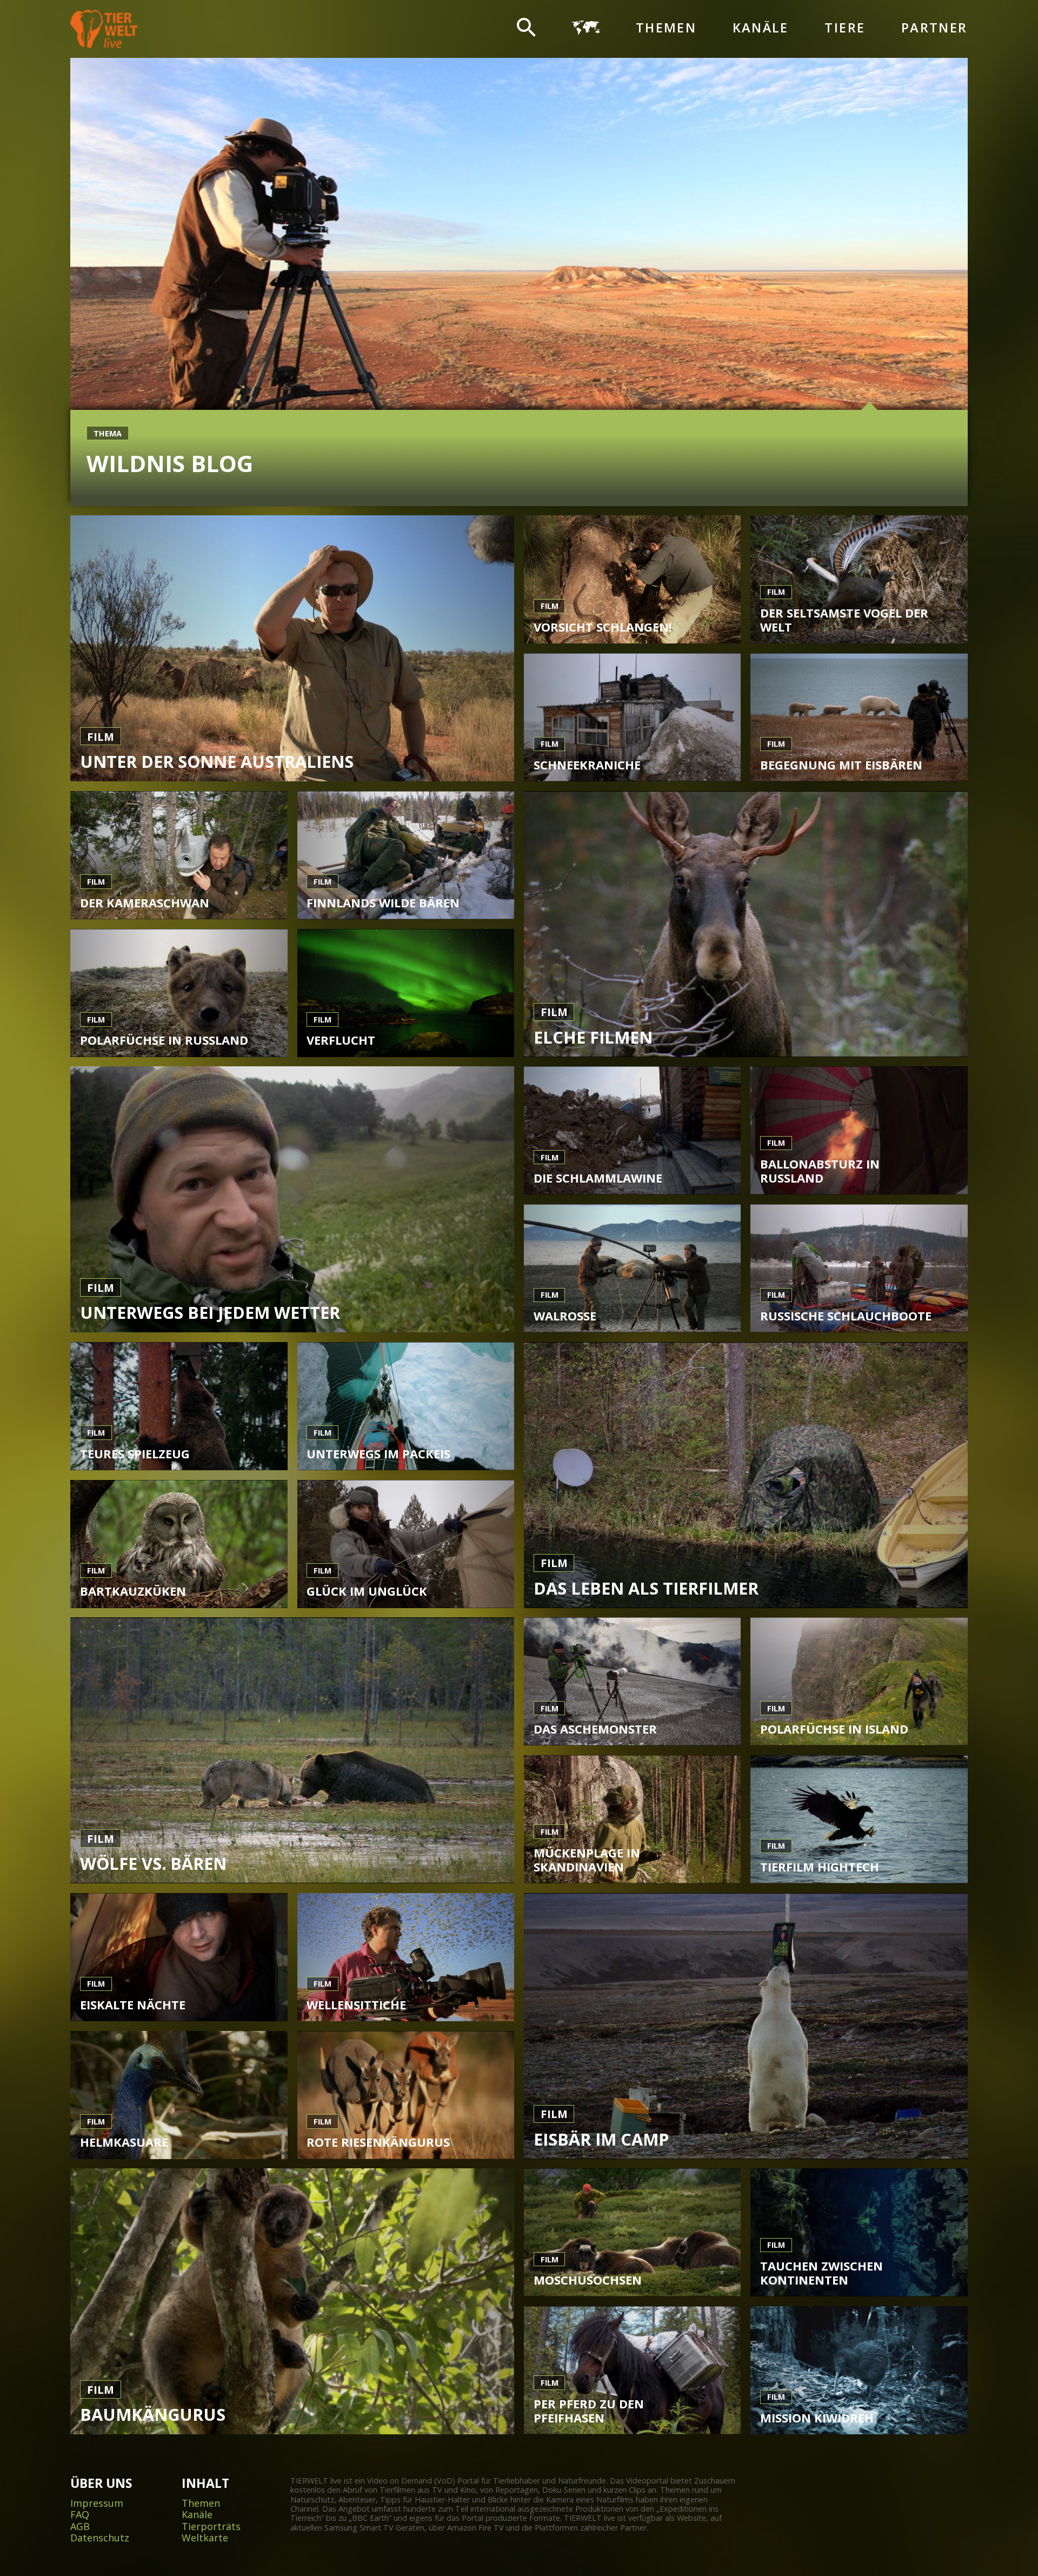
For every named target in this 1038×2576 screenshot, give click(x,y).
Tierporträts (211, 2527)
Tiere (845, 28)
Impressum (97, 2504)
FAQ (80, 2515)
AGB (80, 2527)
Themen (666, 28)
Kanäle (761, 28)
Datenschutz (100, 2538)
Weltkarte (205, 2538)
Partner (934, 28)
